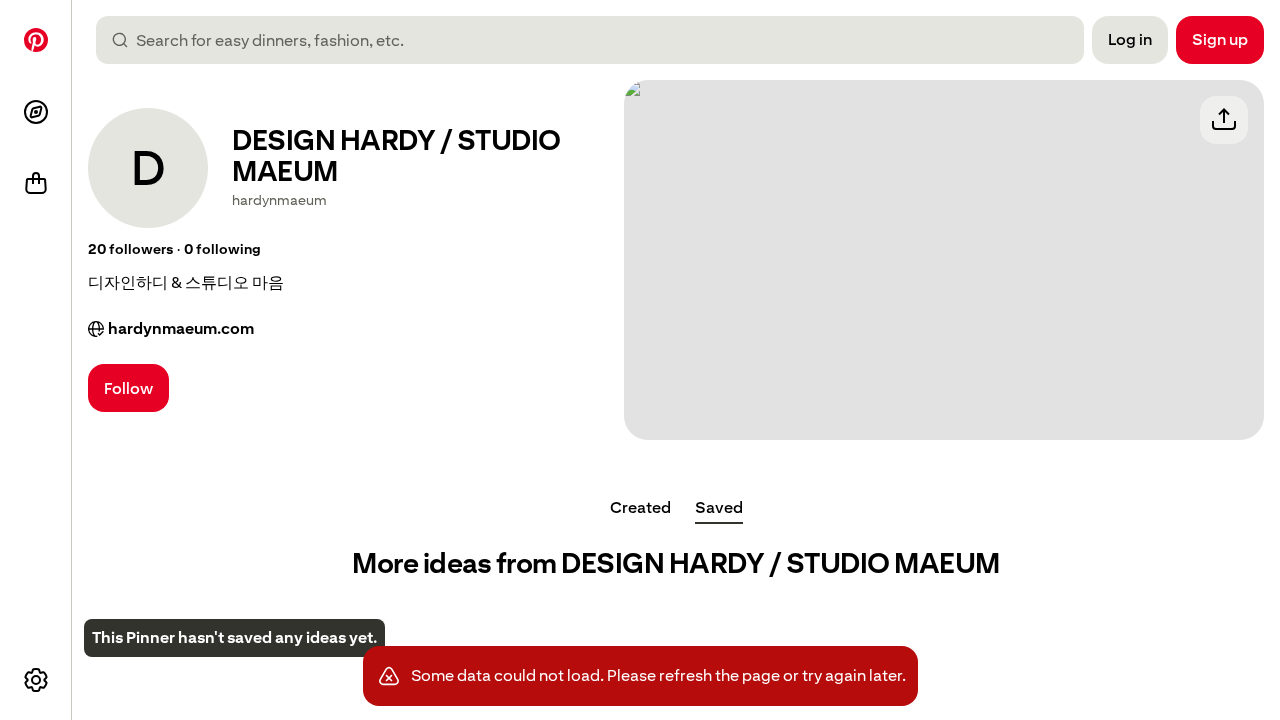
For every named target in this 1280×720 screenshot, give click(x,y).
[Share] (1224, 120)
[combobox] (598, 40)
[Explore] (36, 112)
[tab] (640, 508)
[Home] (36, 40)
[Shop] (36, 184)
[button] (130, 250)
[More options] (36, 680)
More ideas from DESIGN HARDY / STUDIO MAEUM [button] (676, 563)
